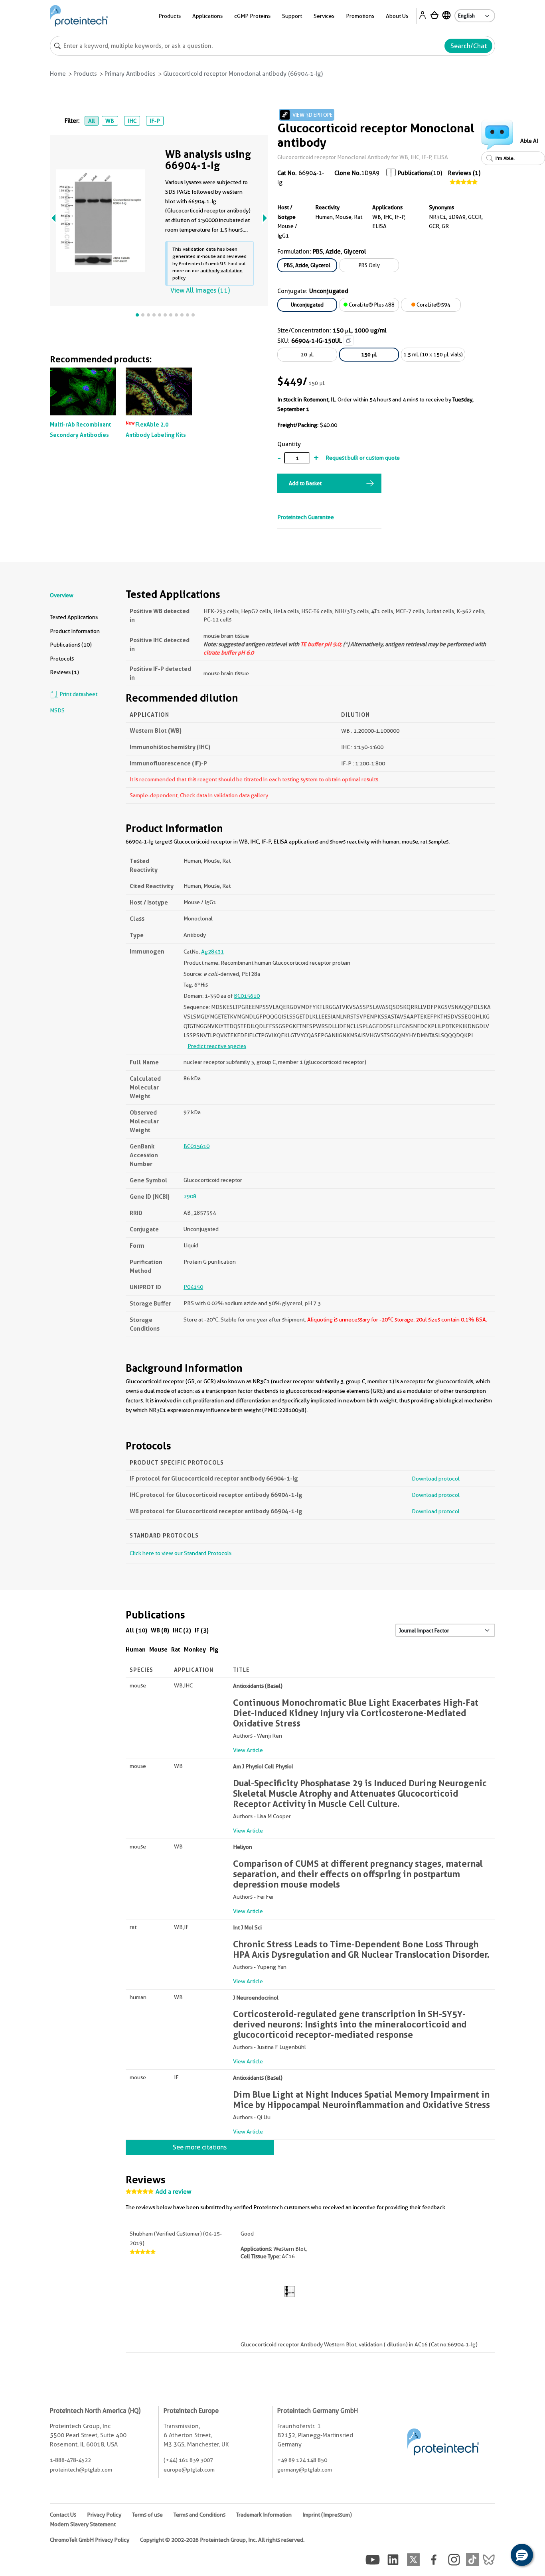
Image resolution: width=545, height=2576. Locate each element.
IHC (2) (182, 1630)
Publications (414, 173)
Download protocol (436, 1479)
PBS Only (369, 265)
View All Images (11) (200, 290)
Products (85, 74)
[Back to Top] (497, 2556)
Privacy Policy (104, 2515)
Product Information (75, 631)
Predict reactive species (217, 1046)
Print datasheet (78, 694)
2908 (190, 1196)
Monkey (195, 1649)
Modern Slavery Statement (83, 2524)
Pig (214, 1649)
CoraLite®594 (433, 305)
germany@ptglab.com (305, 2470)
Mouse (158, 1649)
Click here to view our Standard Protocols (181, 1553)
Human (136, 1649)
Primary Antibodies (130, 74)
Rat (176, 1649)
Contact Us (63, 2515)
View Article (248, 1750)
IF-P (155, 121)
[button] (522, 2555)
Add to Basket (305, 483)
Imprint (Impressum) (327, 2515)
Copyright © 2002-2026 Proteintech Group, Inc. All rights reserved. (222, 2540)
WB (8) (160, 1630)
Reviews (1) (464, 173)
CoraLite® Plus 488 (371, 305)
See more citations (200, 2147)
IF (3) (202, 1630)
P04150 (193, 1287)
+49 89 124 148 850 (302, 2460)
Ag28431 (212, 952)
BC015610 (247, 996)
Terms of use (147, 2515)
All (92, 121)
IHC (132, 121)
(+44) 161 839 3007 (188, 2460)
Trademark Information (264, 2515)
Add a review (174, 2192)
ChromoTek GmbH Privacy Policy (90, 2540)
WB (110, 121)
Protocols (62, 659)
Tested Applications (74, 617)
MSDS (57, 710)
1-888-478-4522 (70, 2460)
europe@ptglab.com (189, 2470)
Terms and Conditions (199, 2515)
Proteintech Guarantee (306, 517)
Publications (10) (71, 645)
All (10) (136, 1630)
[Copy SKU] (349, 340)
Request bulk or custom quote (363, 458)
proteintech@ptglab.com (81, 2470)
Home (58, 74)
